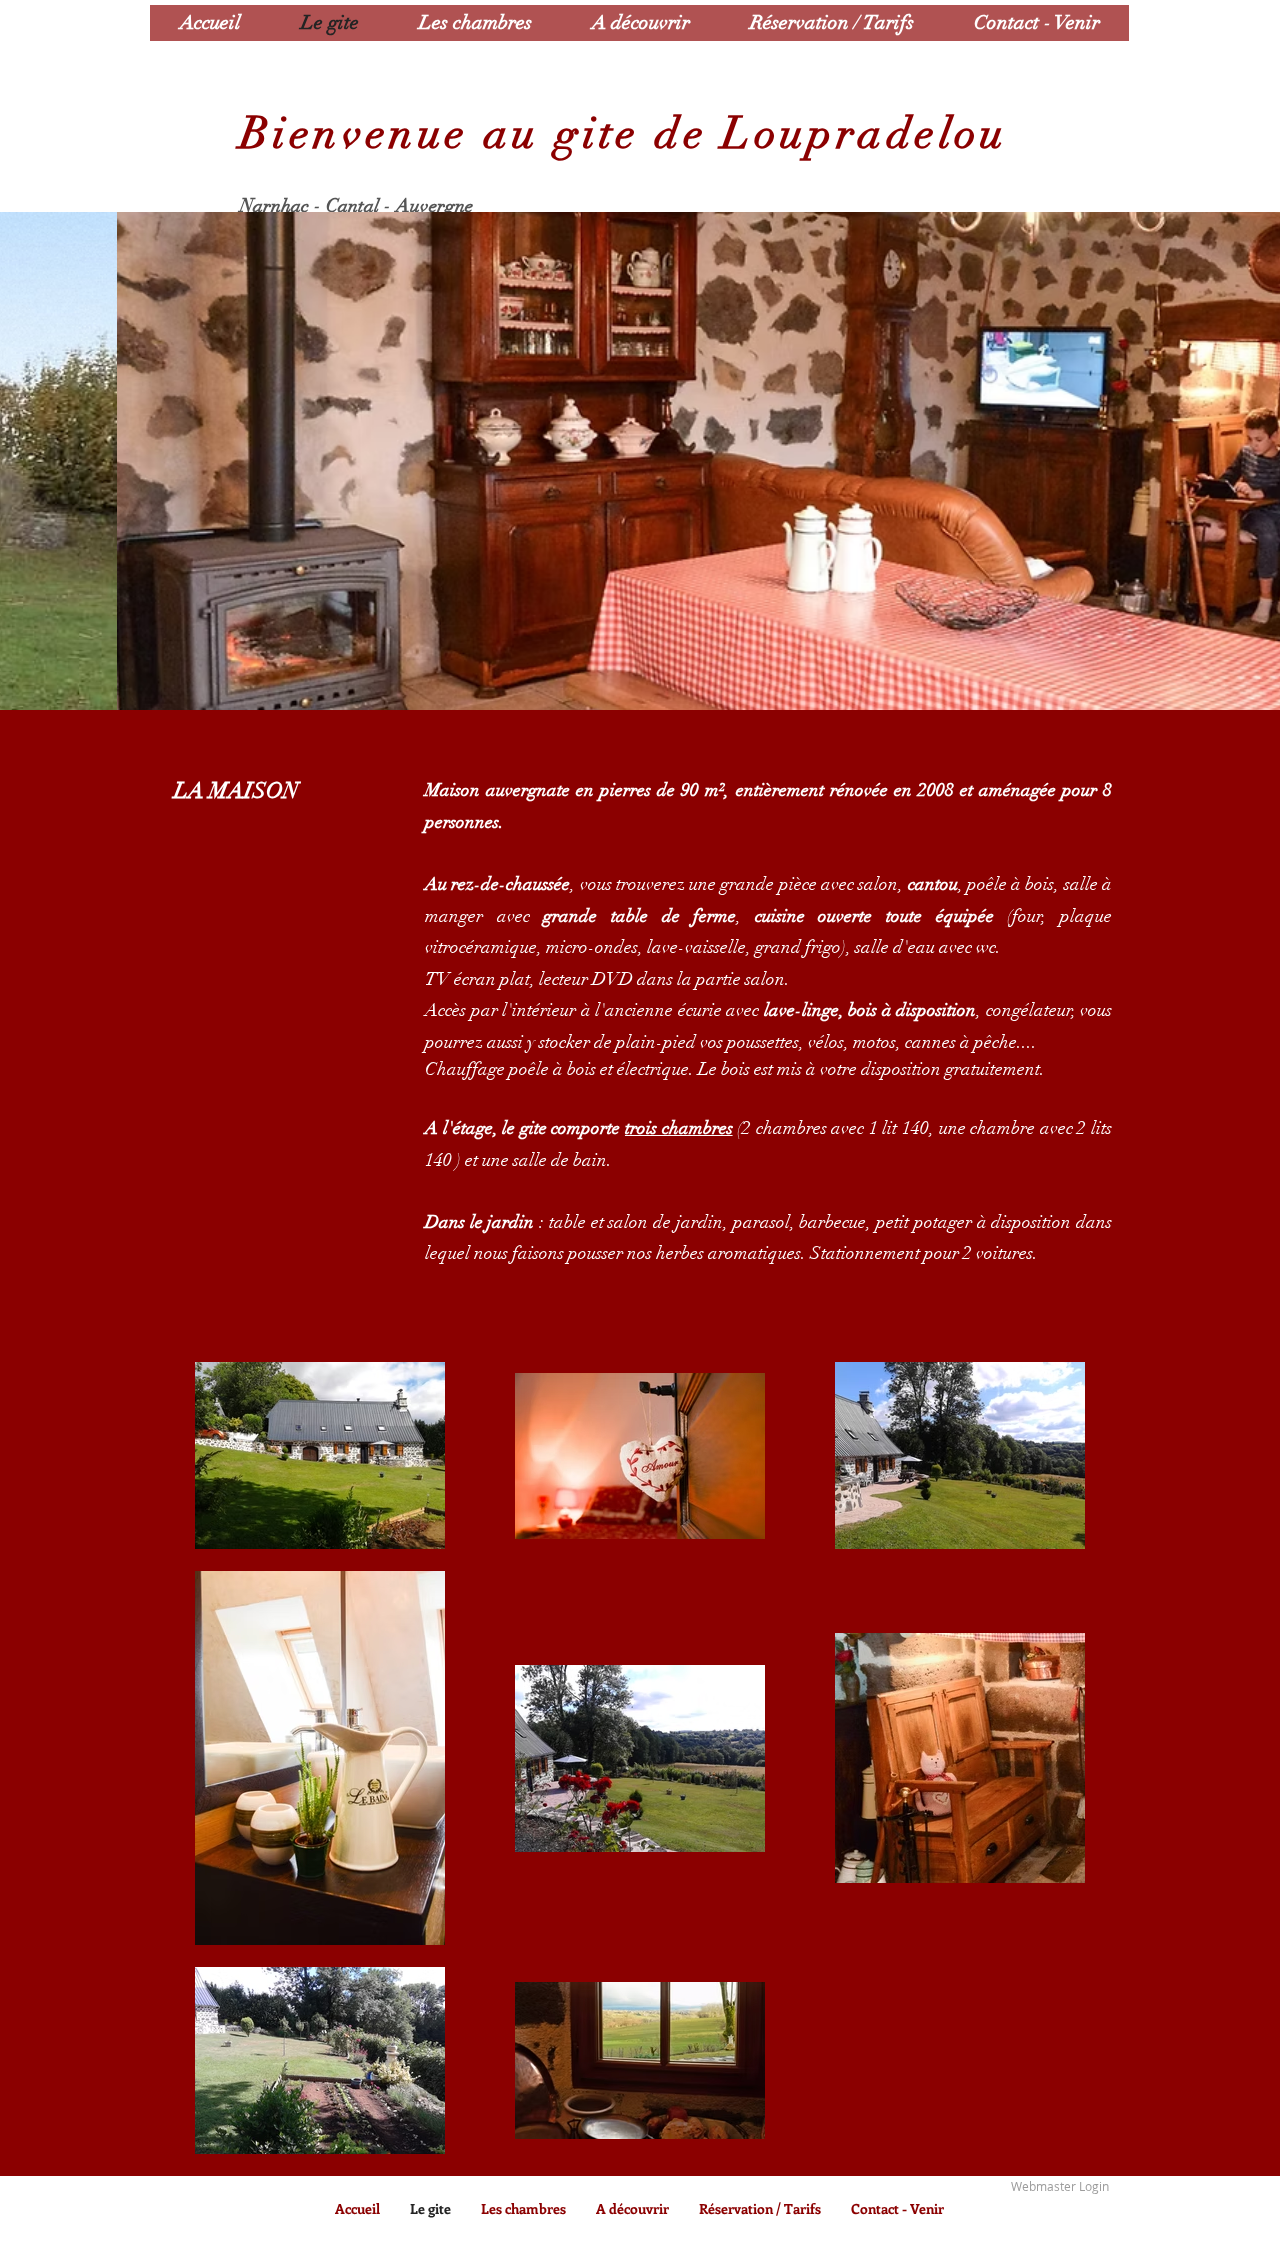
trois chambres (679, 1128)
